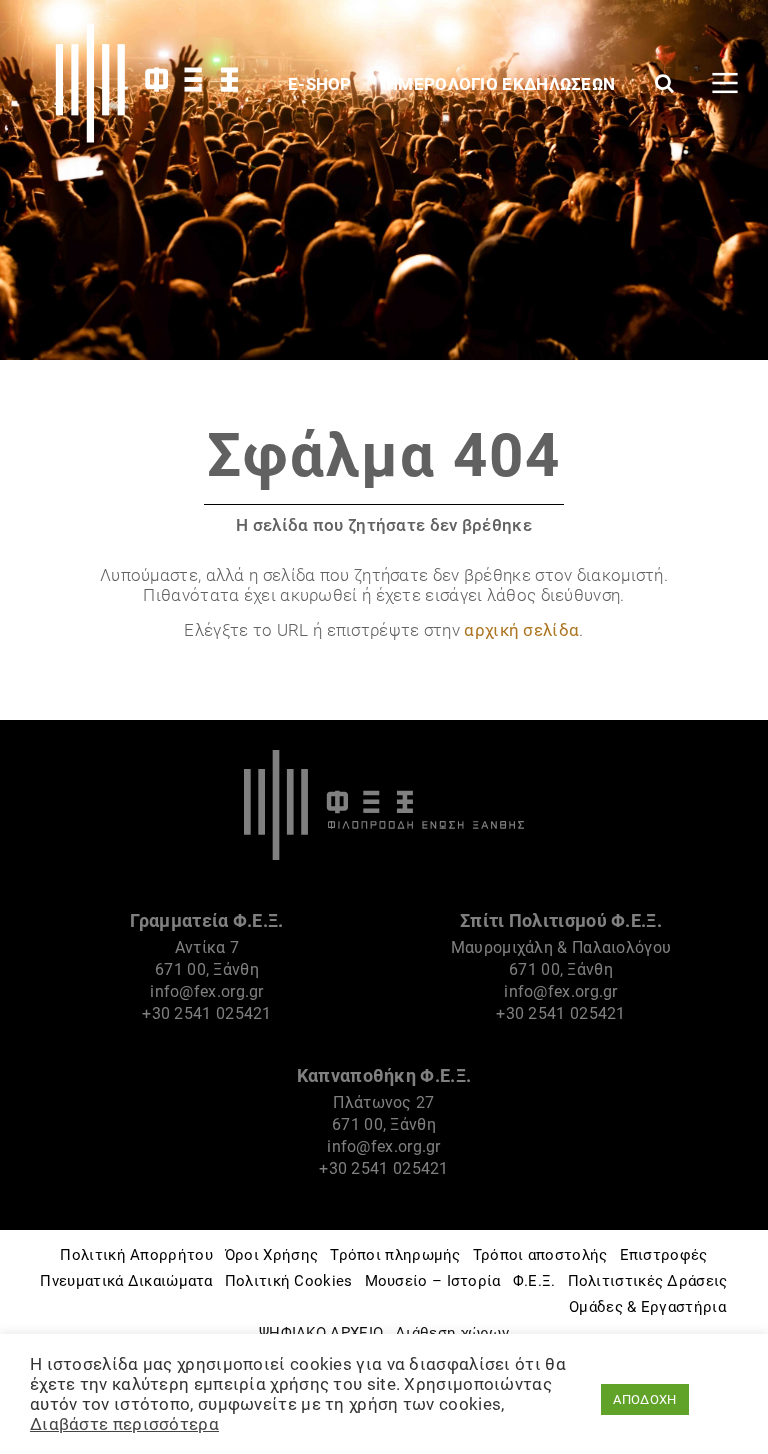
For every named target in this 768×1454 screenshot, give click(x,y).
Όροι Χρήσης (271, 1255)
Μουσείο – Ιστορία (433, 1281)
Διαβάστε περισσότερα (124, 1424)
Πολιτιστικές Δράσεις (648, 1281)
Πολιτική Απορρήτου (136, 1255)
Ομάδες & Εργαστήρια (647, 1307)
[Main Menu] (725, 83)
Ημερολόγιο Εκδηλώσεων (503, 84)
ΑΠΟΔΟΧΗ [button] (644, 1399)
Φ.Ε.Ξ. (534, 1281)
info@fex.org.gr (207, 991)
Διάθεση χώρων (452, 1333)
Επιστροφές (664, 1255)
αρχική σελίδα (521, 630)
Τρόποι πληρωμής (395, 1255)
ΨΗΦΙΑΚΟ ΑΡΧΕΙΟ (321, 1333)
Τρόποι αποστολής (540, 1255)
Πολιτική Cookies (289, 1281)
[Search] (664, 83)
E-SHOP (322, 84)
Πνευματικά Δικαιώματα (126, 1281)
